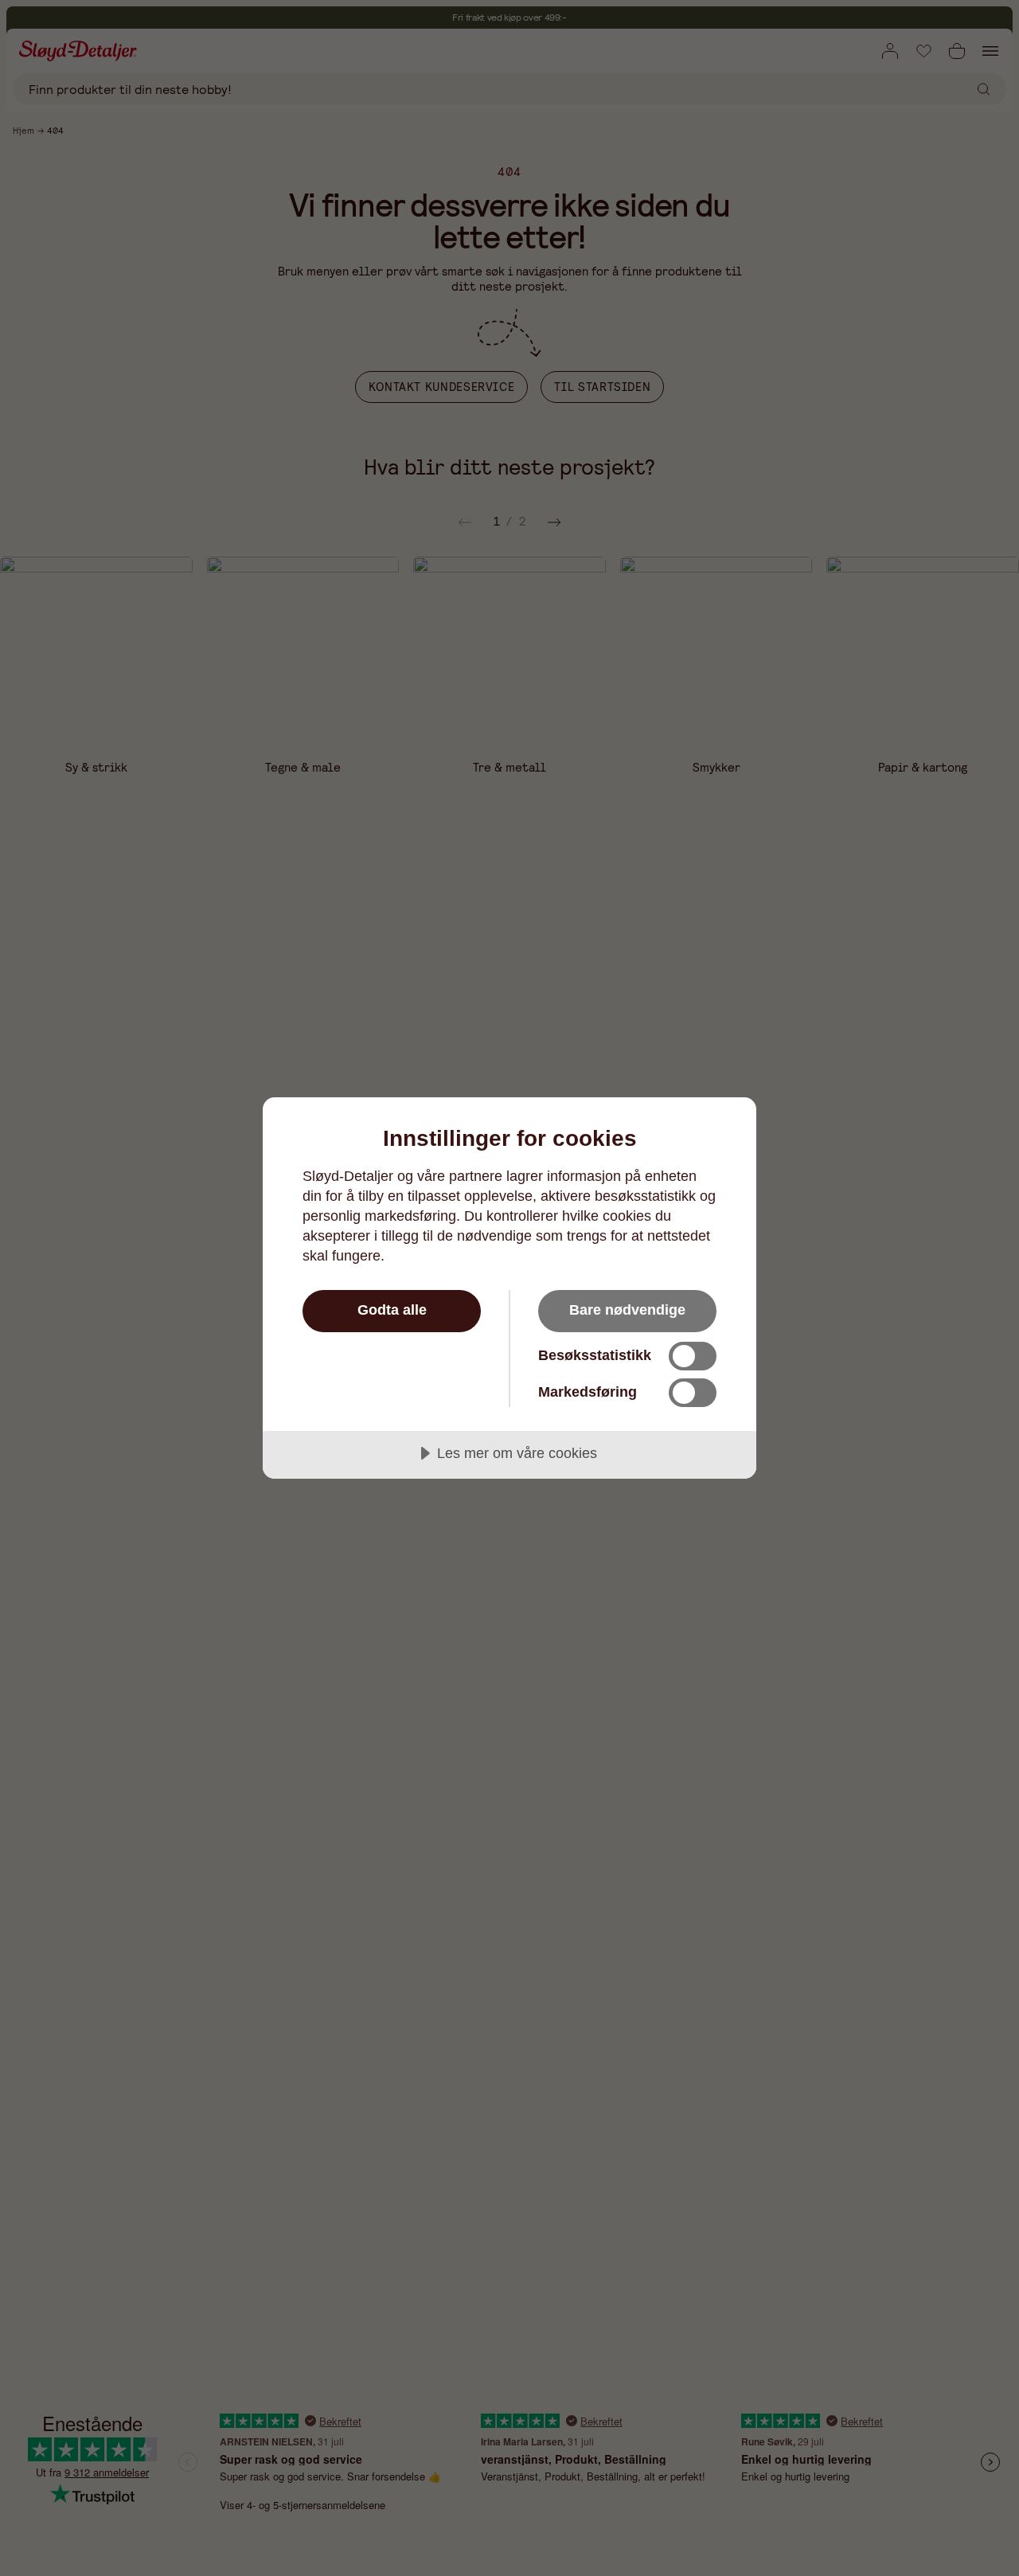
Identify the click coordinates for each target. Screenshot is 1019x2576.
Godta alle (392, 1310)
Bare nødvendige (627, 1310)
